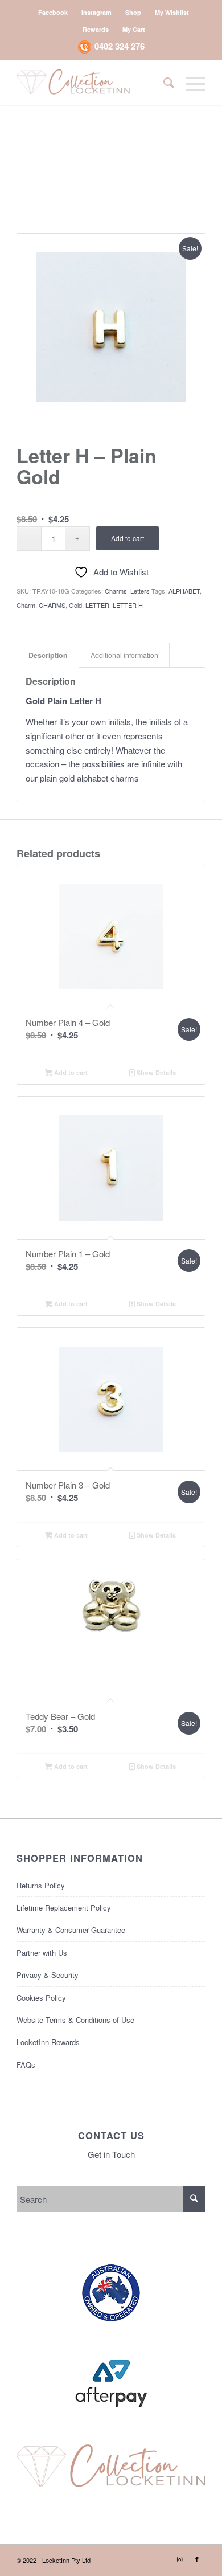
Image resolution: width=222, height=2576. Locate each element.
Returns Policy (41, 1885)
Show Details (155, 1072)
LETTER (97, 605)
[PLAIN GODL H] (111, 328)
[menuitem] (53, 12)
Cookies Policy (41, 1998)
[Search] (163, 82)
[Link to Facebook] (197, 2559)
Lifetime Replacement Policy (64, 1908)
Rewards (96, 29)
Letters (140, 591)
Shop (133, 12)
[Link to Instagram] (180, 2559)
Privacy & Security (48, 1975)
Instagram (96, 12)
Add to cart (128, 538)
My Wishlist (172, 12)
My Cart (134, 29)
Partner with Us (42, 1953)
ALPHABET (184, 591)
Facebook (53, 12)
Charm (26, 605)
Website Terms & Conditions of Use (75, 2020)
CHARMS (52, 605)
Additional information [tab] (124, 655)
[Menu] (190, 82)
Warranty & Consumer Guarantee (71, 1930)
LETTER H (128, 605)
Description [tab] (48, 655)
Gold (75, 605)
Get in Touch (111, 2154)
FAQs (26, 2065)
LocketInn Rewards (48, 2042)
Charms (116, 591)
